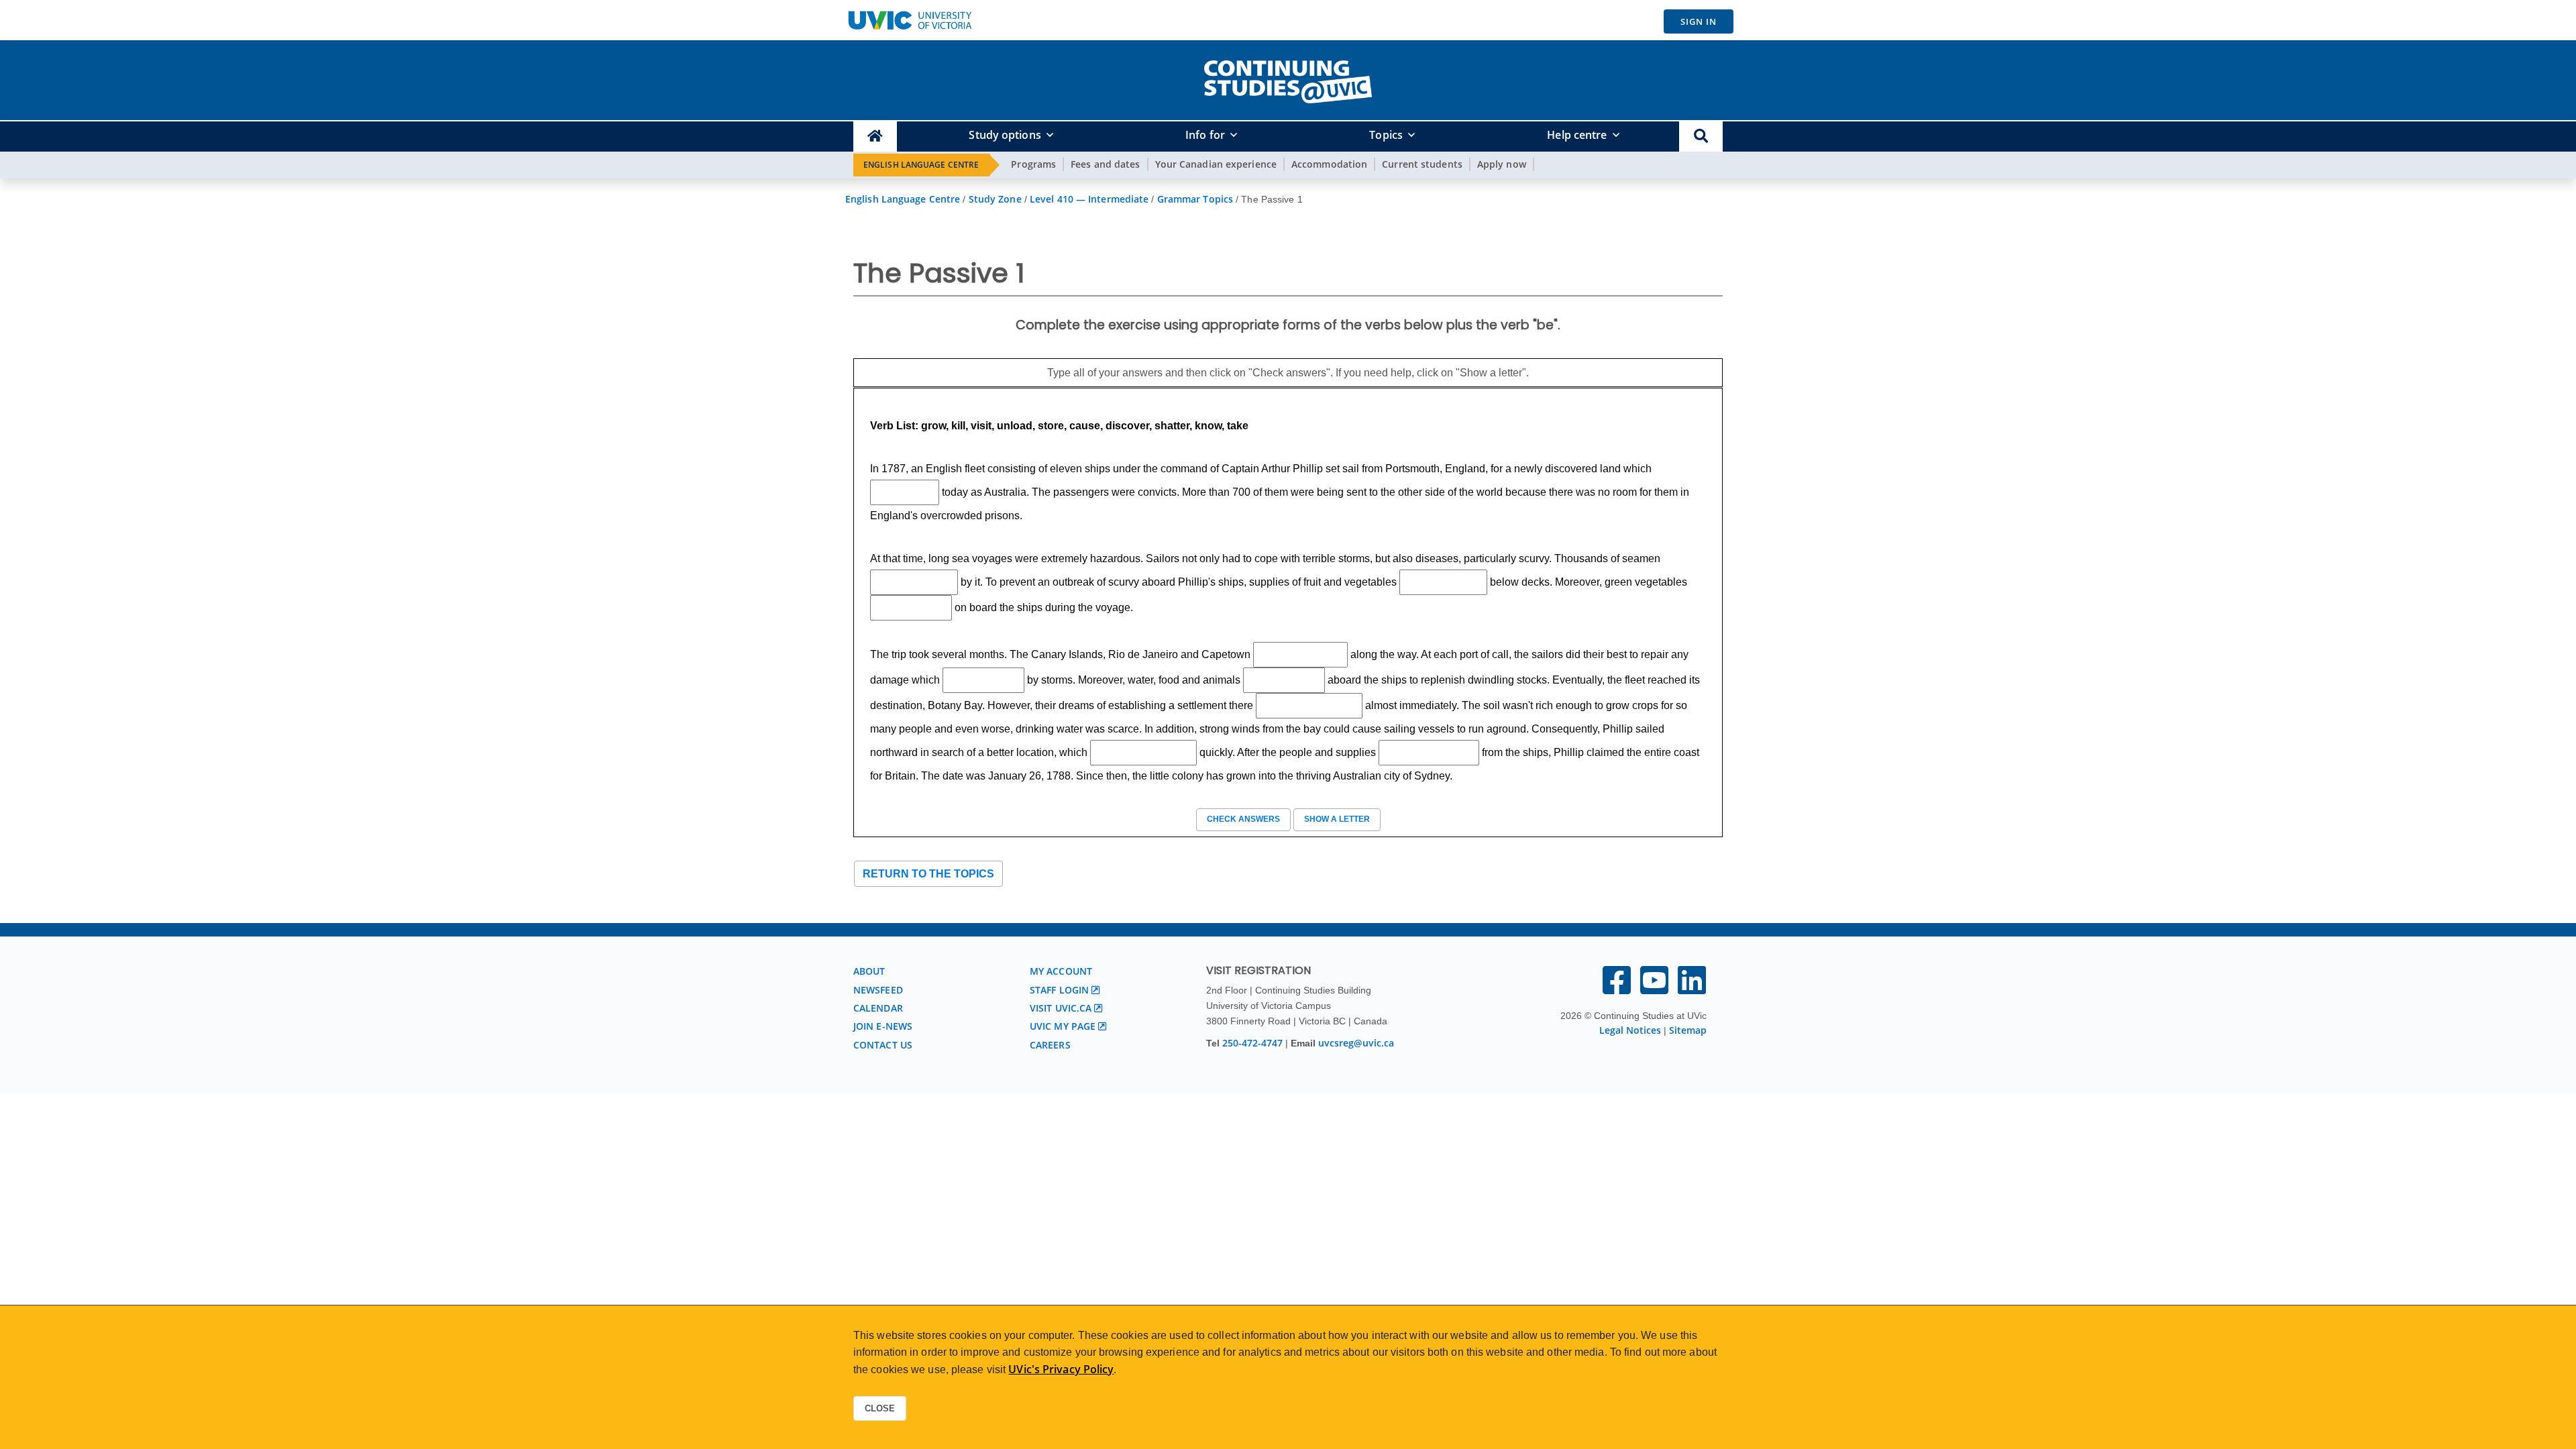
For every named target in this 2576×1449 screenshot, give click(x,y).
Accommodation (1329, 164)
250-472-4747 (1254, 1043)
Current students (1422, 164)
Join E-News (883, 1026)
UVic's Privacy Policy (1061, 1369)
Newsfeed (878, 990)
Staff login (1059, 990)
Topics (1386, 135)
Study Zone (995, 199)
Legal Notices (1630, 1030)
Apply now (1502, 164)
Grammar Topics (1195, 199)
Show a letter (1337, 819)
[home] (1288, 79)
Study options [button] (1005, 135)
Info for (1205, 135)
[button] (1701, 137)
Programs (1033, 164)
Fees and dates (1105, 164)
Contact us (883, 1045)
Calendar (878, 1008)
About (869, 971)
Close (880, 1408)
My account (1061, 971)
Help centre (1577, 135)
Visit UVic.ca (1061, 1008)
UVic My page (1063, 1026)
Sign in (1699, 21)
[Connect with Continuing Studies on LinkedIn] (1692, 988)
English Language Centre (921, 165)
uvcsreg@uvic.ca (1356, 1043)
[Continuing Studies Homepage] (875, 137)
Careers (1050, 1045)
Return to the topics (928, 874)
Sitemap (1688, 1030)
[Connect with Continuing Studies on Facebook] (1617, 988)
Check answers (1243, 819)
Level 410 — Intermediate (1089, 199)
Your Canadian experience (1216, 164)
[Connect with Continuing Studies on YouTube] (1654, 988)
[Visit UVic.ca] (910, 20)
